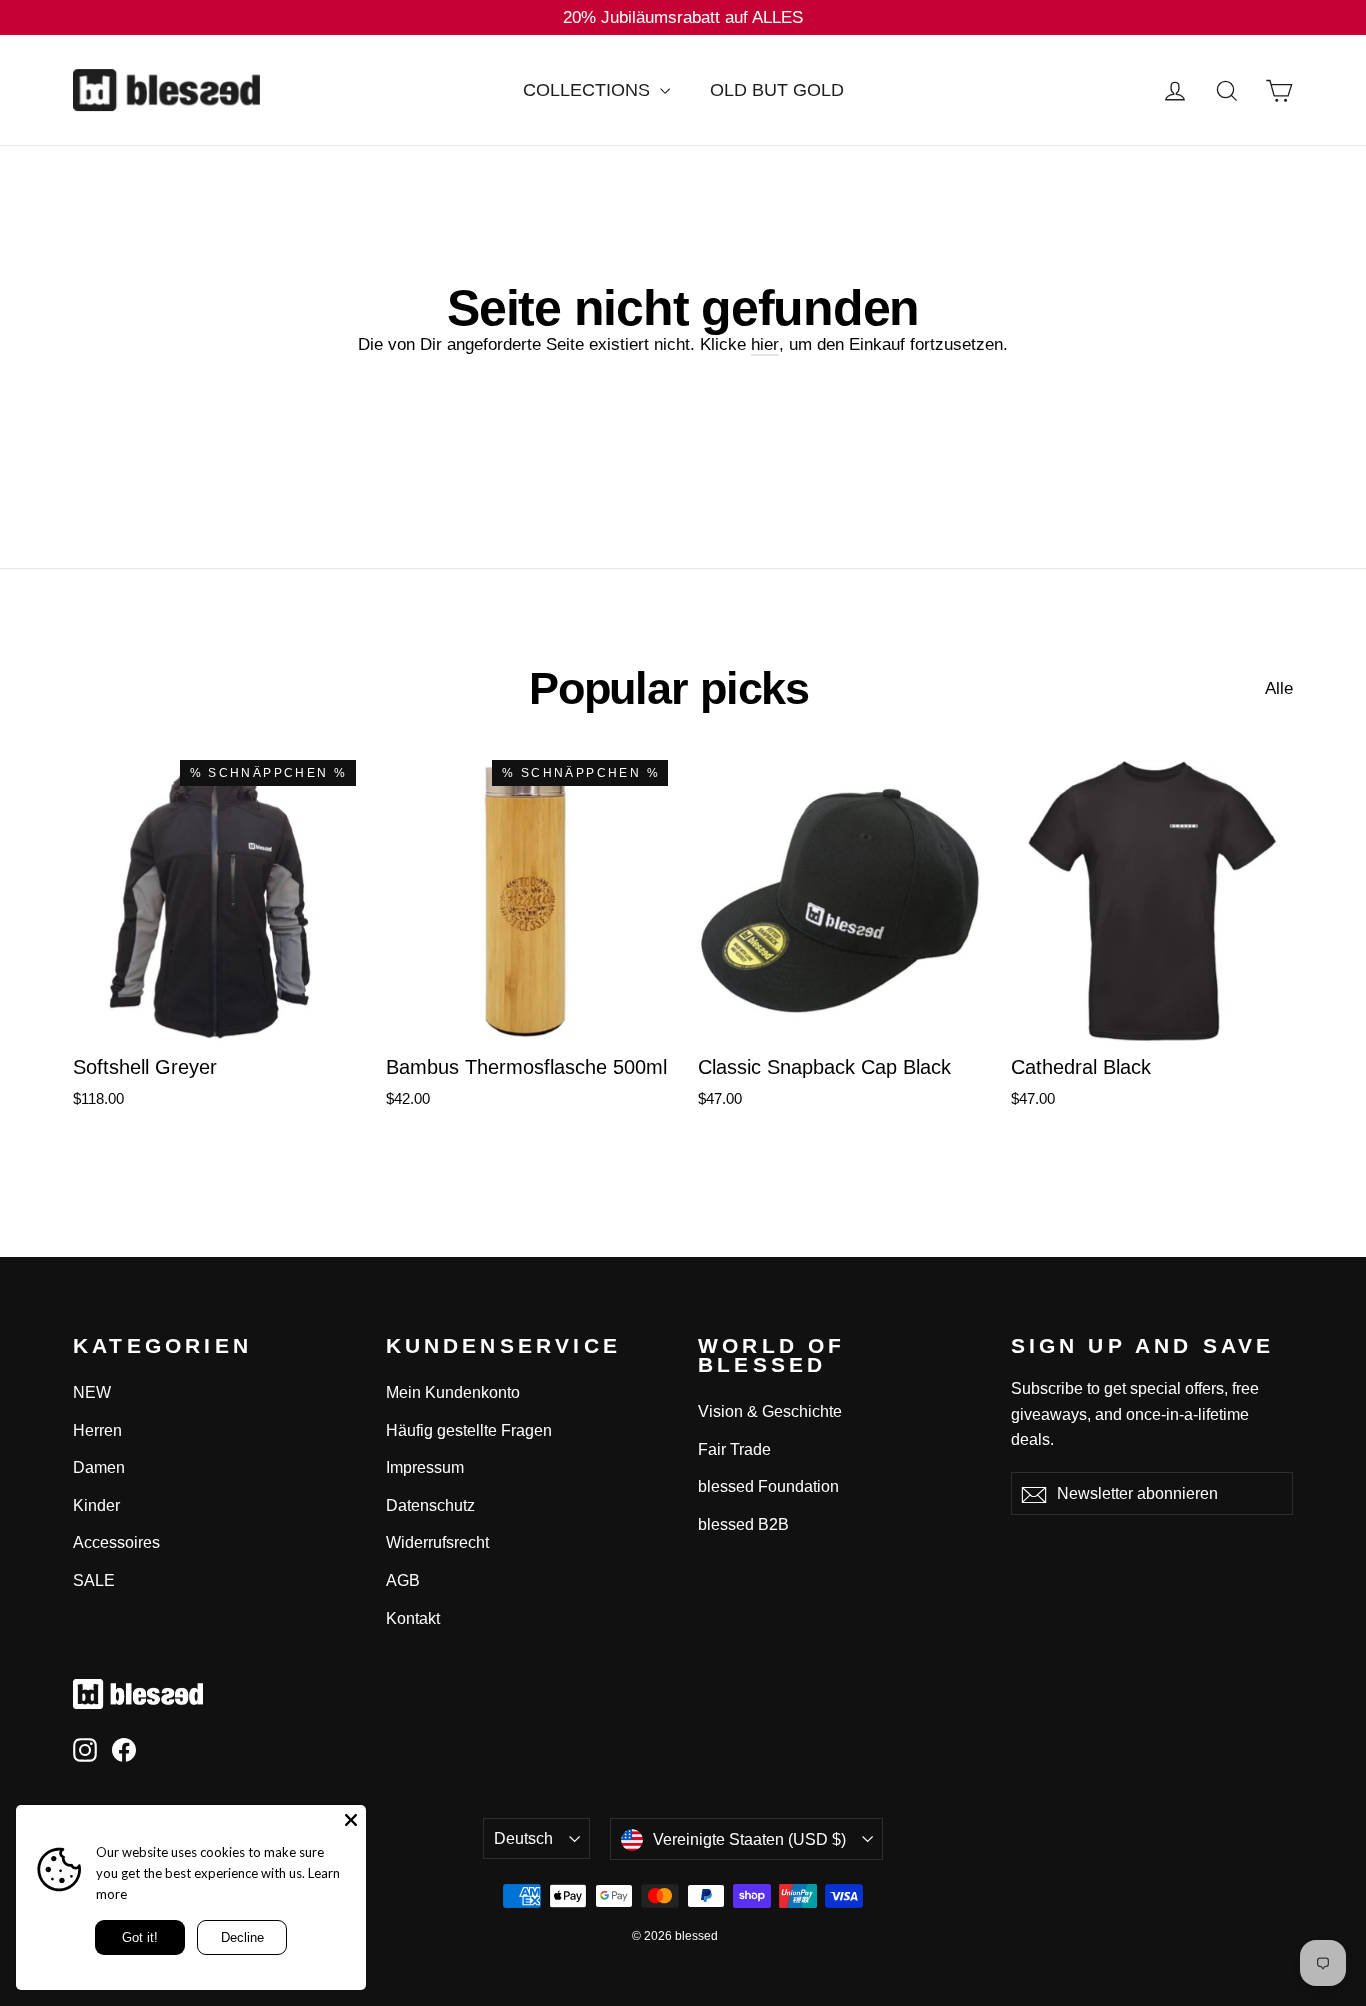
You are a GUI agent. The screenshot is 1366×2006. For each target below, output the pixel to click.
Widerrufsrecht (437, 1542)
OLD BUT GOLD (777, 90)
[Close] (351, 1820)
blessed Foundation (768, 1486)
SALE (94, 1580)
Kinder (96, 1505)
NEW (92, 1392)
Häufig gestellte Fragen (469, 1430)
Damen (99, 1467)
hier (765, 344)
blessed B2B (743, 1524)
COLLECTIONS (589, 90)
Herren (97, 1430)
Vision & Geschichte (770, 1411)
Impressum (425, 1467)
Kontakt (413, 1618)
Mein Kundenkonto (453, 1392)
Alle (1279, 688)
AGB (403, 1580)
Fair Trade (734, 1449)
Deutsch (523, 1838)
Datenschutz (430, 1505)
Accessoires (116, 1542)
